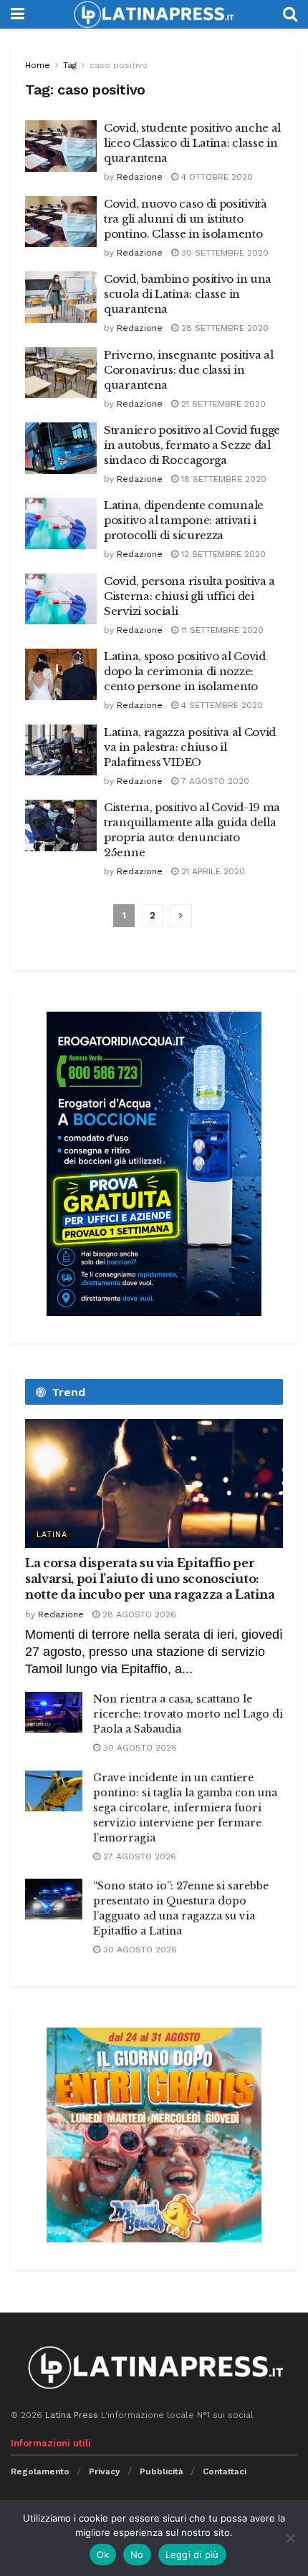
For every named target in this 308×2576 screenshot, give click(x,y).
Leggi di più (192, 2555)
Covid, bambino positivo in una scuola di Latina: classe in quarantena (188, 294)
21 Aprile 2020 (212, 871)
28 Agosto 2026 (138, 1614)
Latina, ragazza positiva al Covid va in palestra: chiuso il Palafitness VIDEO (190, 747)
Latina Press (72, 2415)
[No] (290, 2538)
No (137, 2555)
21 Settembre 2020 (222, 404)
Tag (70, 65)
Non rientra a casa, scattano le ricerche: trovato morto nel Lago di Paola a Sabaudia (188, 1714)
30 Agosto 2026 (139, 1748)
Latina (52, 1535)
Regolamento (40, 2471)
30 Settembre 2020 (223, 253)
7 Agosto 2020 (214, 781)
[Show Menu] (18, 14)
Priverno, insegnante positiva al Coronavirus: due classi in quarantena (188, 370)
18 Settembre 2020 (222, 479)
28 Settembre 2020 (223, 328)
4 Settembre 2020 (221, 705)
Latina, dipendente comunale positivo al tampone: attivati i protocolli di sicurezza (184, 520)
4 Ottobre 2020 (216, 177)
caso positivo (119, 65)
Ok (103, 2555)
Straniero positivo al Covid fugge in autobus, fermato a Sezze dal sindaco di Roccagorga (192, 445)
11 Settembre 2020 (221, 630)
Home (38, 65)
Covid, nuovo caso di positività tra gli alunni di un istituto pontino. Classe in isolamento (186, 219)
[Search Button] (290, 14)
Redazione (140, 177)
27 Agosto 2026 (138, 1856)
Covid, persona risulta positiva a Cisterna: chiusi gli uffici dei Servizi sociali (189, 596)
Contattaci (225, 2471)
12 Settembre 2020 (222, 554)
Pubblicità (162, 2471)
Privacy (105, 2471)
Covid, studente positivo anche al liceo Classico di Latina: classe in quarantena (192, 143)
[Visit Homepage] (153, 14)
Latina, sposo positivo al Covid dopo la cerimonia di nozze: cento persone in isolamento (185, 671)
